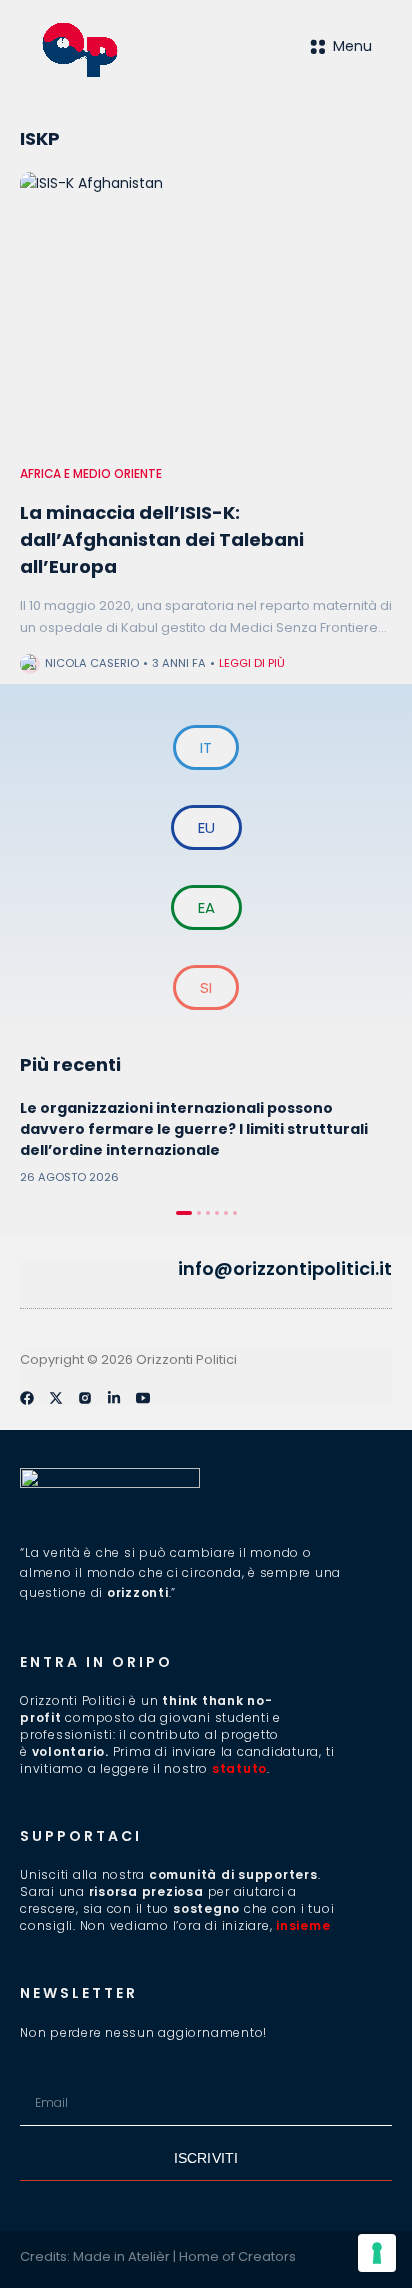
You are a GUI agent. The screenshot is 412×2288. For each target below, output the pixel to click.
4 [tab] (217, 1213)
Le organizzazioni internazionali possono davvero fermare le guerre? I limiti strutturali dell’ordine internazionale (194, 1129)
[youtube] (143, 1398)
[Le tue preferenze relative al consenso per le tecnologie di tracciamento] (377, 2253)
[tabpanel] (206, 1142)
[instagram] (85, 1398)
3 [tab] (208, 1213)
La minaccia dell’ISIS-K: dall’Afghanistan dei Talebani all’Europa (162, 539)
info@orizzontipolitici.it (285, 1268)
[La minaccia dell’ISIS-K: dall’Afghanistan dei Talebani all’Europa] (206, 311)
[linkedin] (114, 1398)
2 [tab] (199, 1213)
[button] (27, 1269)
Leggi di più (252, 663)
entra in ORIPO (96, 1662)
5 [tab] (226, 1213)
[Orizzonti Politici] (123, 50)
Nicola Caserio (92, 663)
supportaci (81, 1836)
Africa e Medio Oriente (91, 474)
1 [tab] (184, 1213)
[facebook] (27, 1398)
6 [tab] (235, 1213)
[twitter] (56, 1398)
